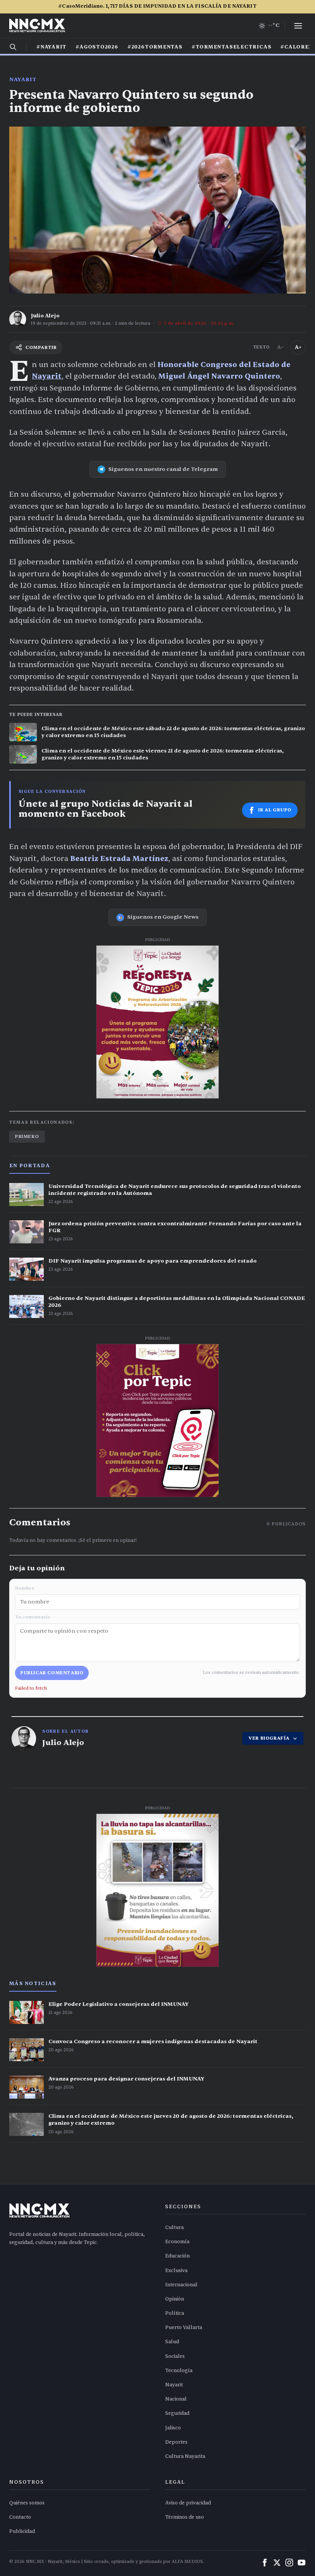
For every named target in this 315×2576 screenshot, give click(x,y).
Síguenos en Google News (163, 917)
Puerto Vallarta (184, 2327)
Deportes (176, 2442)
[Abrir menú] (298, 26)
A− (280, 347)
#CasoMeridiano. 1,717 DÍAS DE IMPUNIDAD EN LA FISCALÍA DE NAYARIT (157, 6)
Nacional (176, 2399)
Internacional (181, 2285)
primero (27, 1136)
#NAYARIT (51, 47)
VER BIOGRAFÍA (269, 1738)
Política (175, 2313)
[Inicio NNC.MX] (37, 26)
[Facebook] (265, 2563)
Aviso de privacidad (188, 2503)
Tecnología (179, 2371)
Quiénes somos (27, 2503)
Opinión (175, 2299)
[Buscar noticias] (13, 47)
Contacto (20, 2517)
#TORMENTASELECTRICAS (232, 47)
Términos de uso (185, 2517)
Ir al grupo (275, 810)
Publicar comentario (52, 1673)
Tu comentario (33, 1617)
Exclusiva (176, 2271)
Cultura (174, 2227)
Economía (177, 2242)
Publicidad (22, 2531)
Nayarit (23, 79)
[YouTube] (302, 2563)
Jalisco (173, 2428)
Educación (177, 2256)
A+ (298, 347)
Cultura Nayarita (185, 2456)
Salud (172, 2342)
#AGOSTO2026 (97, 47)
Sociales (175, 2356)
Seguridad (177, 2413)
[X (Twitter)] (277, 2563)
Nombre (25, 1588)
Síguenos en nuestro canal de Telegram (163, 469)
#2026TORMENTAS (155, 47)
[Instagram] (289, 2563)
